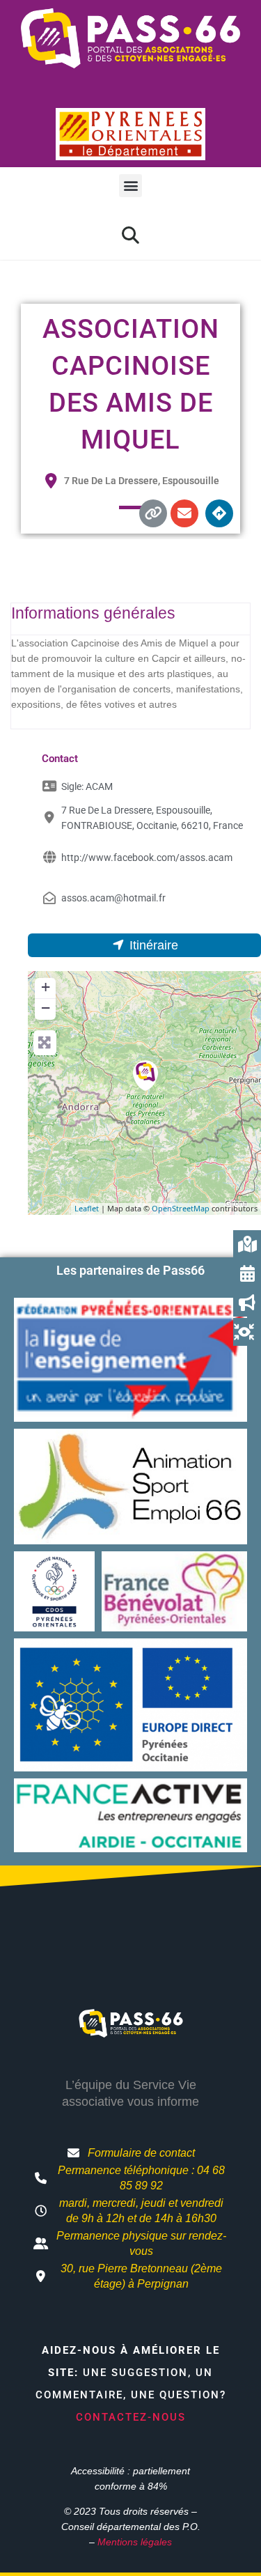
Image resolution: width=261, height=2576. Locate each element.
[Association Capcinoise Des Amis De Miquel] (145, 1076)
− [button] (46, 1008)
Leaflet (87, 1208)
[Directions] (219, 513)
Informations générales (93, 613)
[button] (130, 186)
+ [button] (46, 987)
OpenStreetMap (181, 1208)
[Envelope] (184, 513)
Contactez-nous (131, 2417)
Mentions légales (135, 2542)
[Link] (153, 513)
